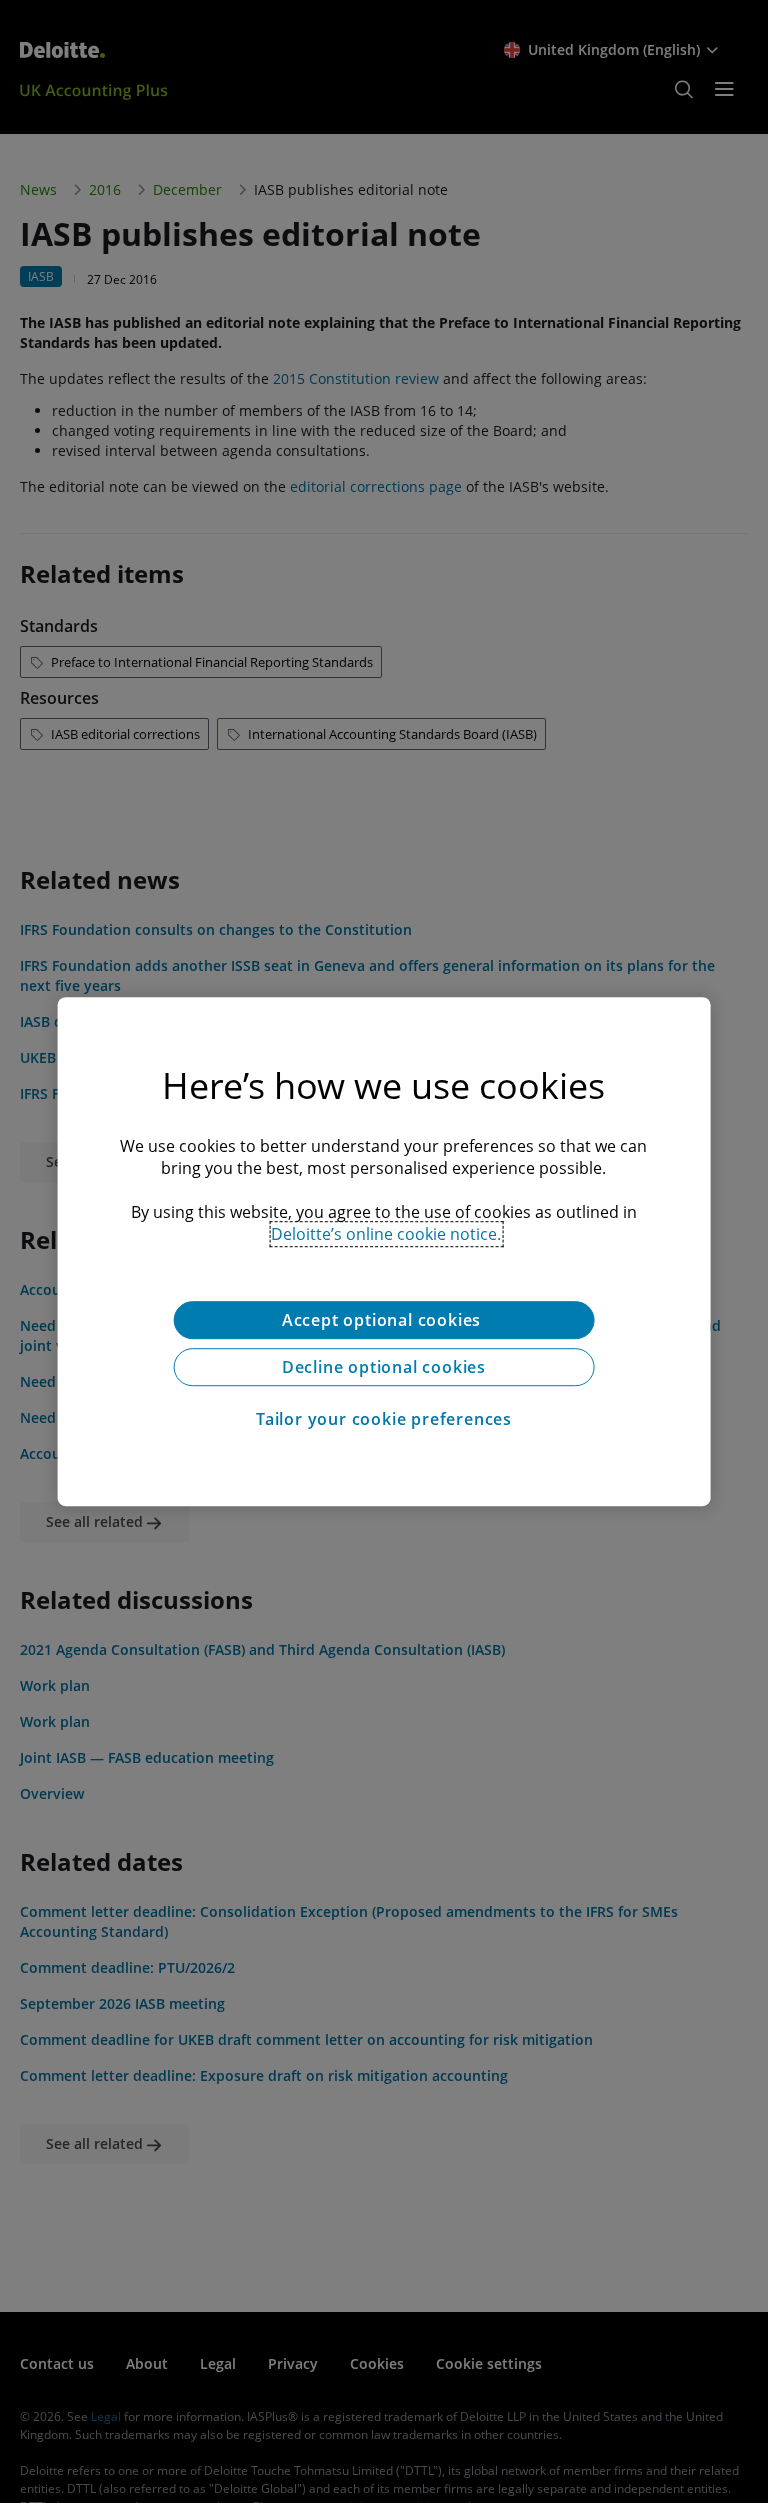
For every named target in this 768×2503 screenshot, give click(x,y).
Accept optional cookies (384, 1320)
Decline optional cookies (384, 1367)
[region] (384, 1252)
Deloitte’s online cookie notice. (386, 1234)
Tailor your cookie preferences (384, 1419)
